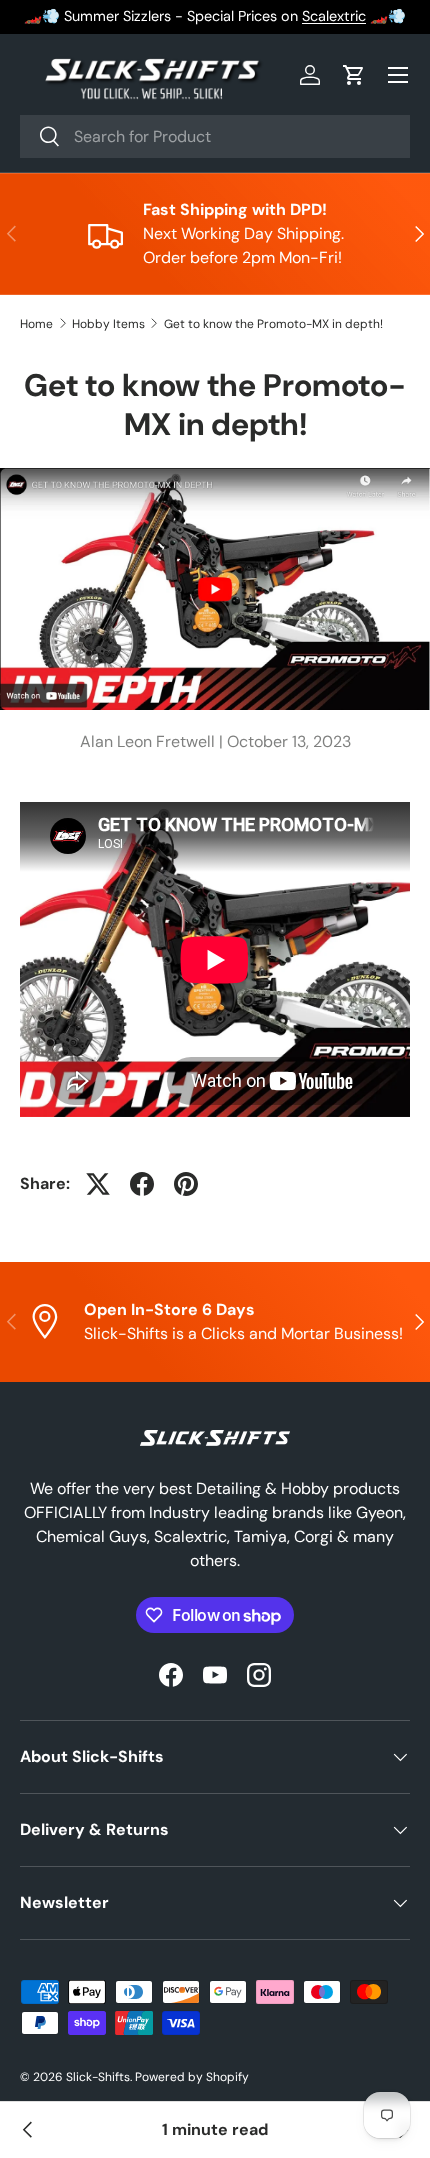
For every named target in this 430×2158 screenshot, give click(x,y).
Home (36, 324)
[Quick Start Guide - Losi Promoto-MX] (28, 2130)
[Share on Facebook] (142, 1184)
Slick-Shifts (98, 2077)
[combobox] (215, 136)
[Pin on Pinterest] (186, 1184)
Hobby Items (108, 324)
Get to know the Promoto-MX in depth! (273, 324)
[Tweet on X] (98, 1184)
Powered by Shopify (192, 2077)
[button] (354, 75)
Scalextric (334, 16)
